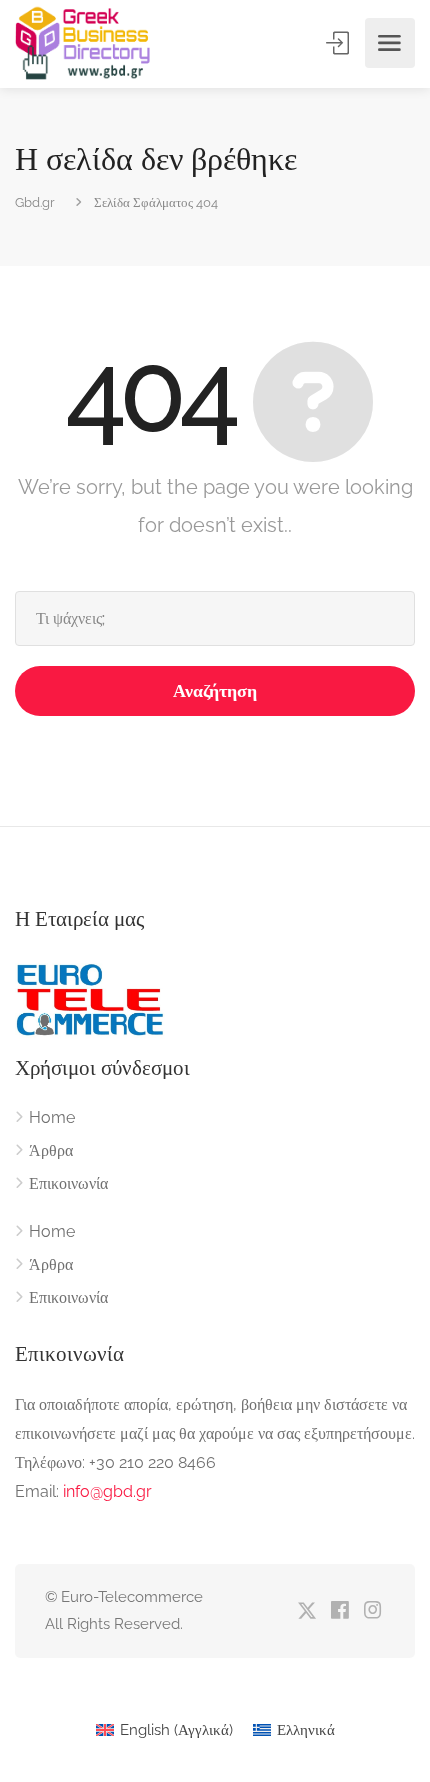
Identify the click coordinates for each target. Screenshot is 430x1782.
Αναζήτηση (215, 690)
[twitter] (306, 1611)
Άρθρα (51, 1150)
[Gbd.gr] (84, 43)
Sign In (339, 43)
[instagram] (372, 1611)
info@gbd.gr (107, 1491)
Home (52, 1117)
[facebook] (339, 1611)
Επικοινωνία (68, 1183)
